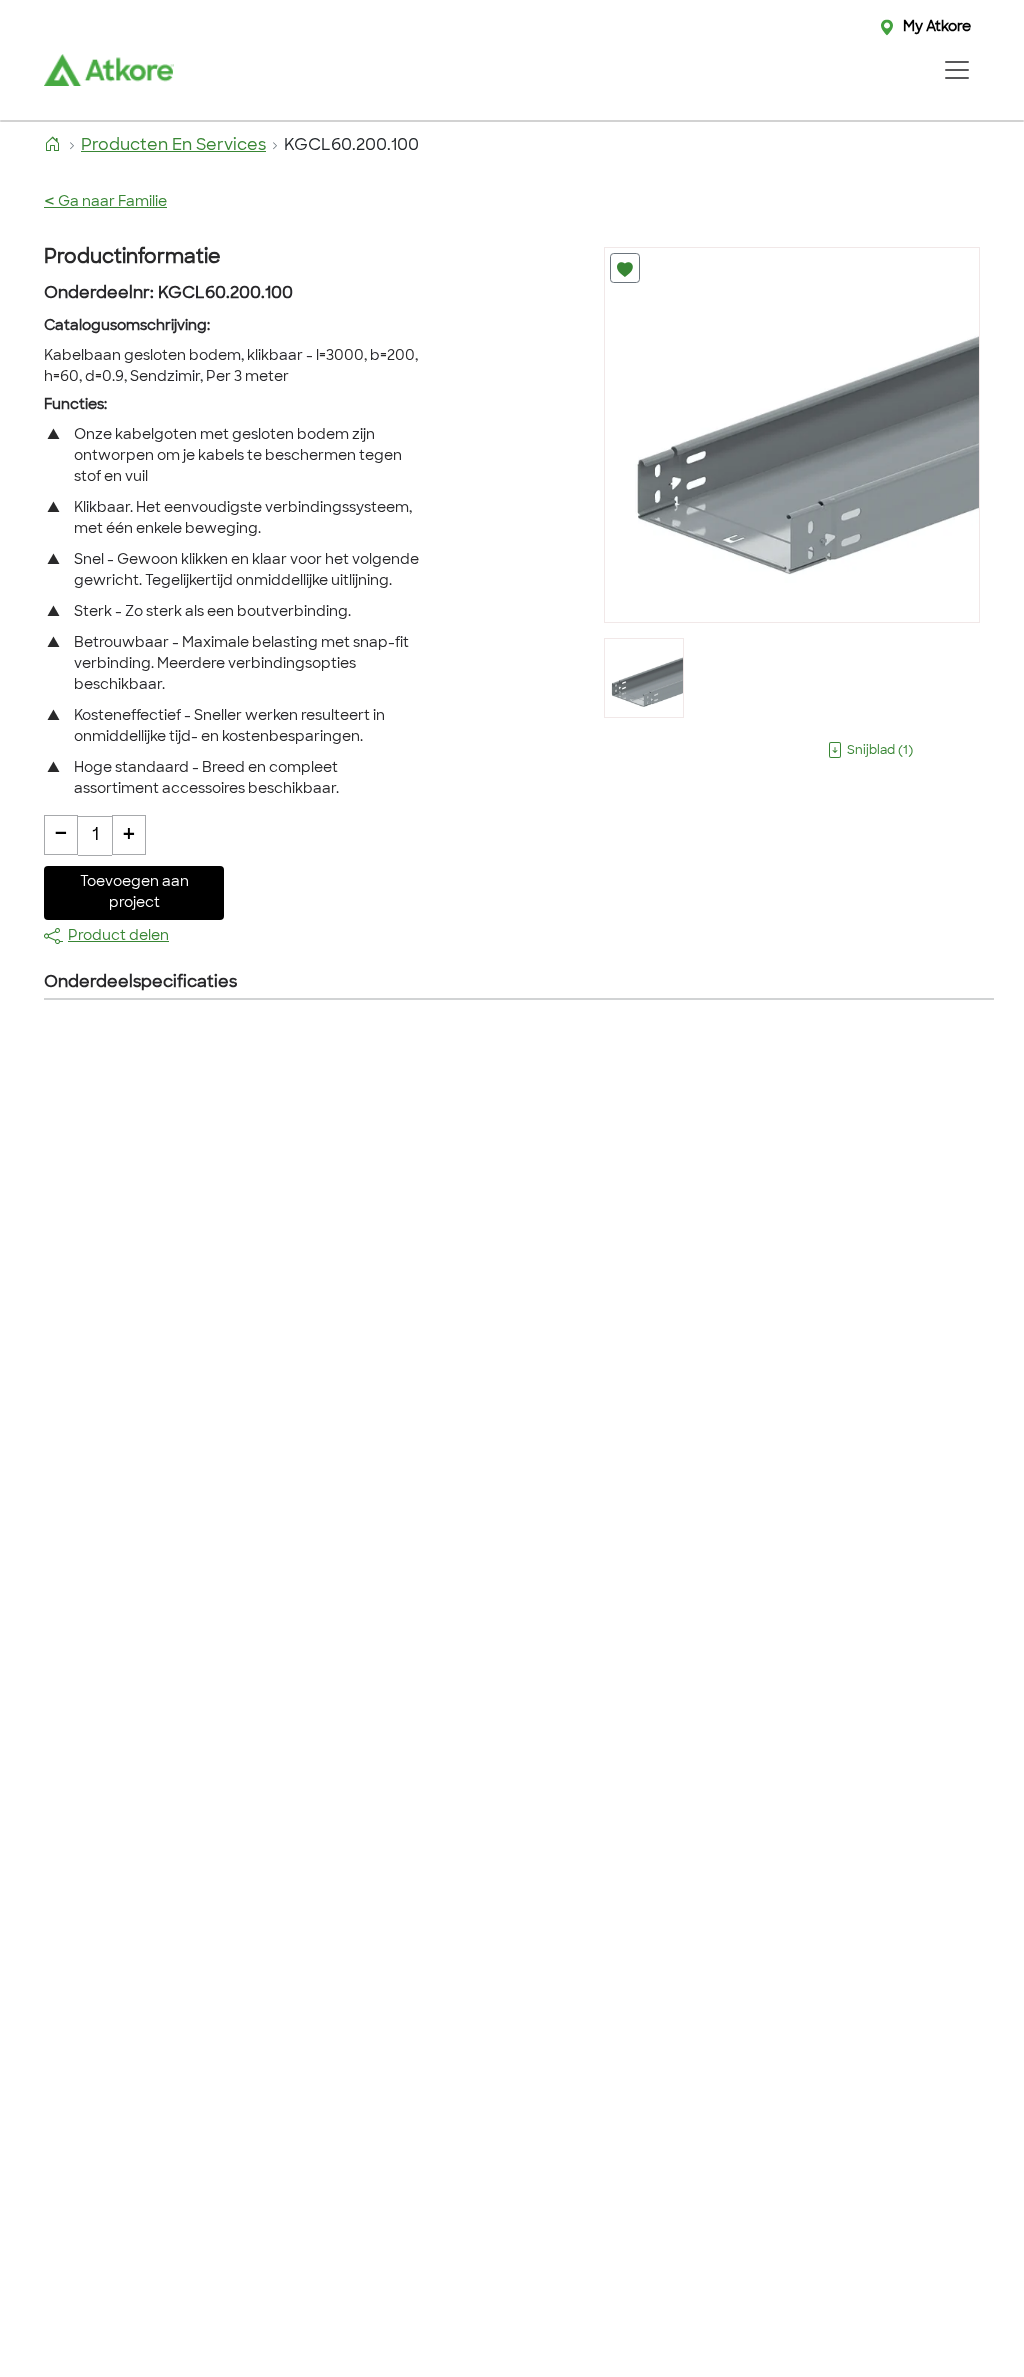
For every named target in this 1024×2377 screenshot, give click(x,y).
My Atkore (937, 27)
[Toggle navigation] (956, 70)
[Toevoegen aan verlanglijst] (625, 268)
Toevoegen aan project (134, 893)
